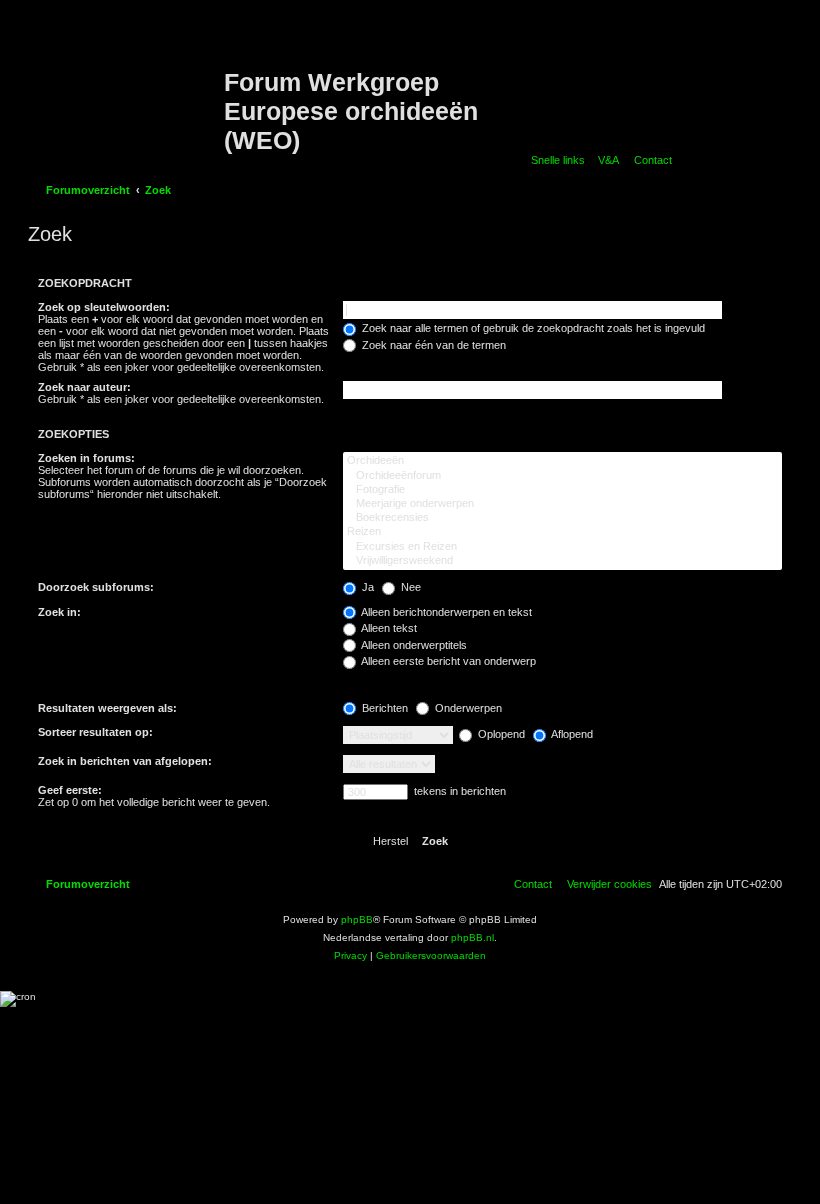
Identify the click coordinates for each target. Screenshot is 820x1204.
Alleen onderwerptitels (413, 645)
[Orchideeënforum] (562, 476)
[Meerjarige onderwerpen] (562, 504)
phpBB (357, 919)
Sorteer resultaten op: (95, 732)
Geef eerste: (70, 790)
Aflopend (571, 734)
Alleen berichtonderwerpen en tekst (445, 612)
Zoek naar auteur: (84, 387)
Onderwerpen (467, 708)
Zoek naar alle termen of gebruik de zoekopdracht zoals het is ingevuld (532, 328)
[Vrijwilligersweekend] (562, 561)
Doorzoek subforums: (96, 587)
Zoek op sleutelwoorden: (104, 307)
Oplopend (500, 734)
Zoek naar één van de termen (432, 345)
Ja (366, 587)
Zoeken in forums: (86, 458)
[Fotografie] (562, 490)
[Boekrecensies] (562, 518)
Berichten (383, 708)
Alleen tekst (388, 628)
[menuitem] (604, 160)
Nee (409, 587)
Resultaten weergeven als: (107, 708)
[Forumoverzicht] (128, 83)
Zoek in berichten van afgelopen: (125, 761)
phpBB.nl (472, 937)
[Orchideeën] (562, 461)
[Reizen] (562, 532)
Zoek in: (59, 612)
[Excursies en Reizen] (562, 547)
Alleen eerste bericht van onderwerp (447, 661)
